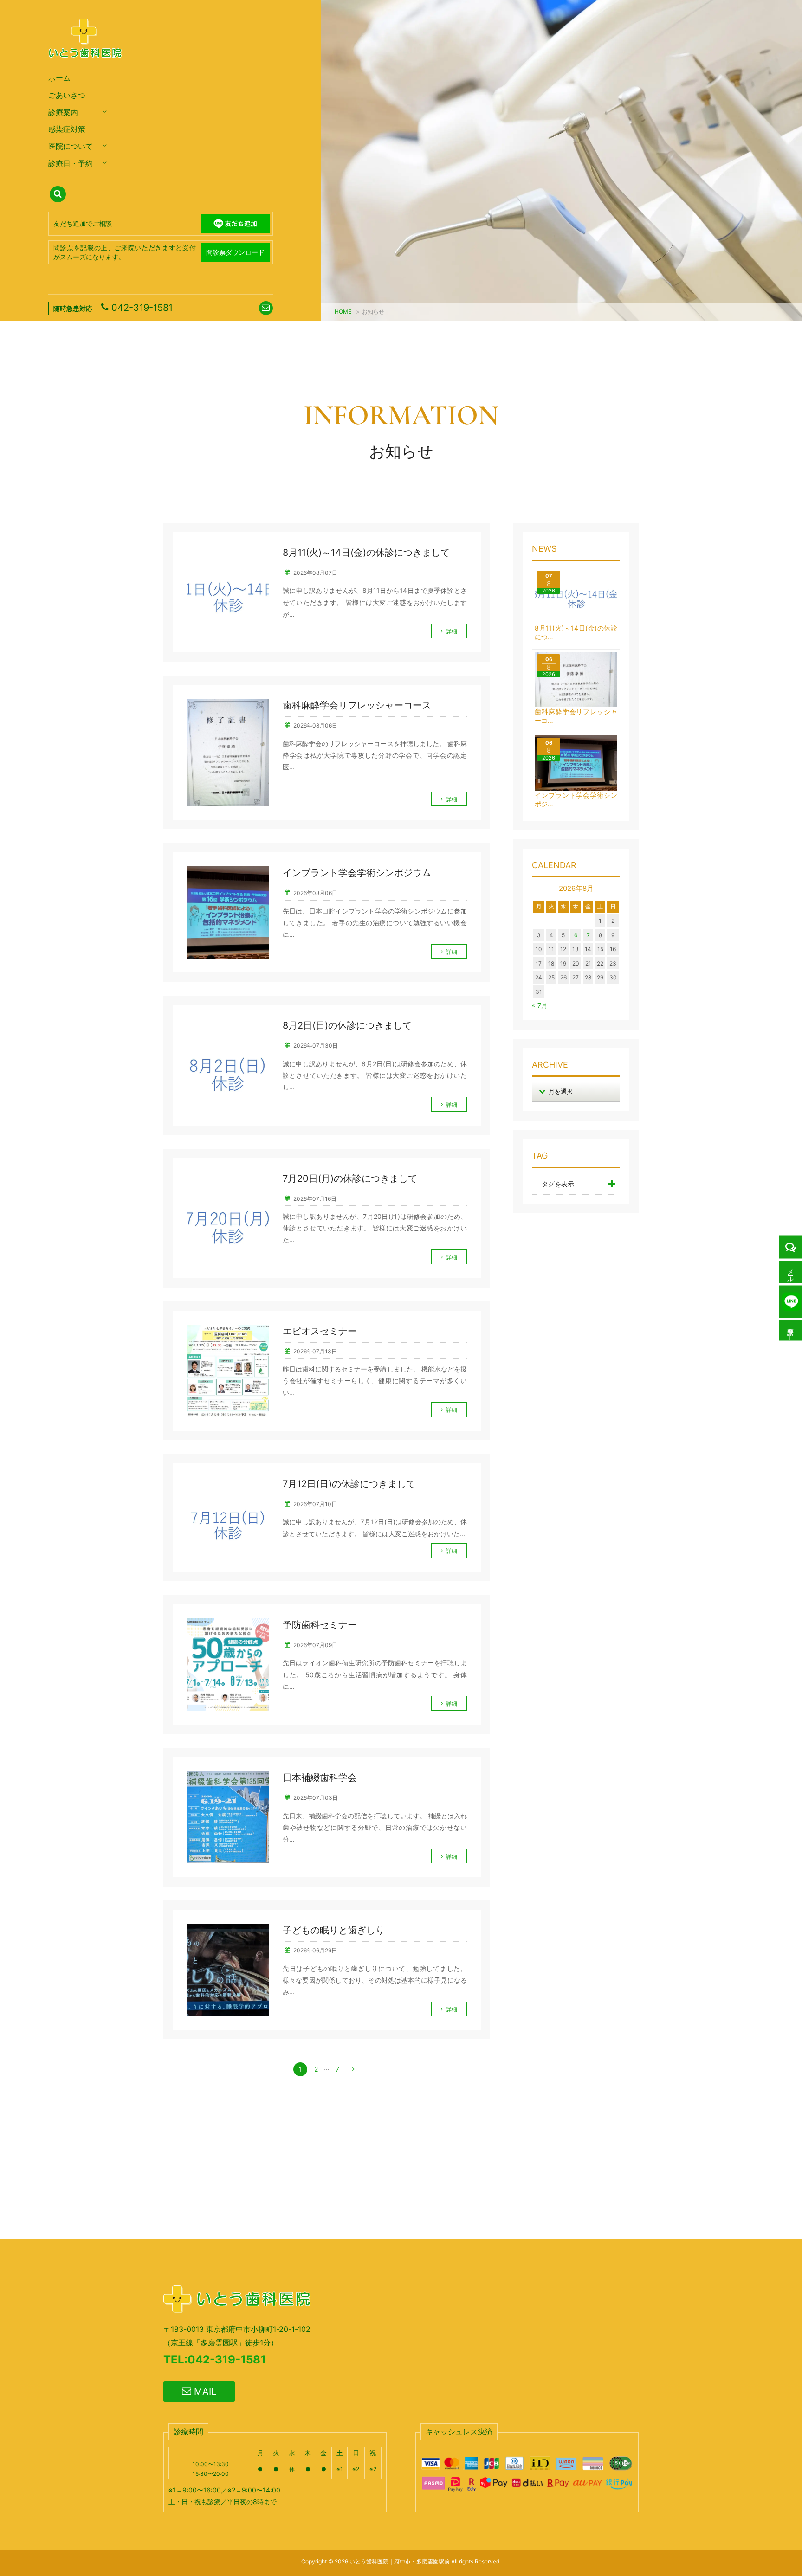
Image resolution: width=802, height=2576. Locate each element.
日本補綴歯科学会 (320, 1777)
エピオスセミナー (320, 1331)
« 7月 (540, 1005)
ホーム (59, 78)
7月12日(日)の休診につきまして (349, 1484)
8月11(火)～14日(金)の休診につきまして (366, 553)
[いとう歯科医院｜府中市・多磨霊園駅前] (86, 67)
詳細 (452, 631)
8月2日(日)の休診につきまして (347, 1025)
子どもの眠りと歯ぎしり (334, 1930)
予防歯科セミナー (320, 1625)
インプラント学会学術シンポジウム (357, 873)
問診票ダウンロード (235, 252)
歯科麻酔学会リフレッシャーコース (357, 705)
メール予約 (791, 1272)
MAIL (204, 2391)
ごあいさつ (67, 95)
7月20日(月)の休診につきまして (350, 1179)
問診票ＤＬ (791, 1331)
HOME (343, 312)
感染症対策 (67, 129)
